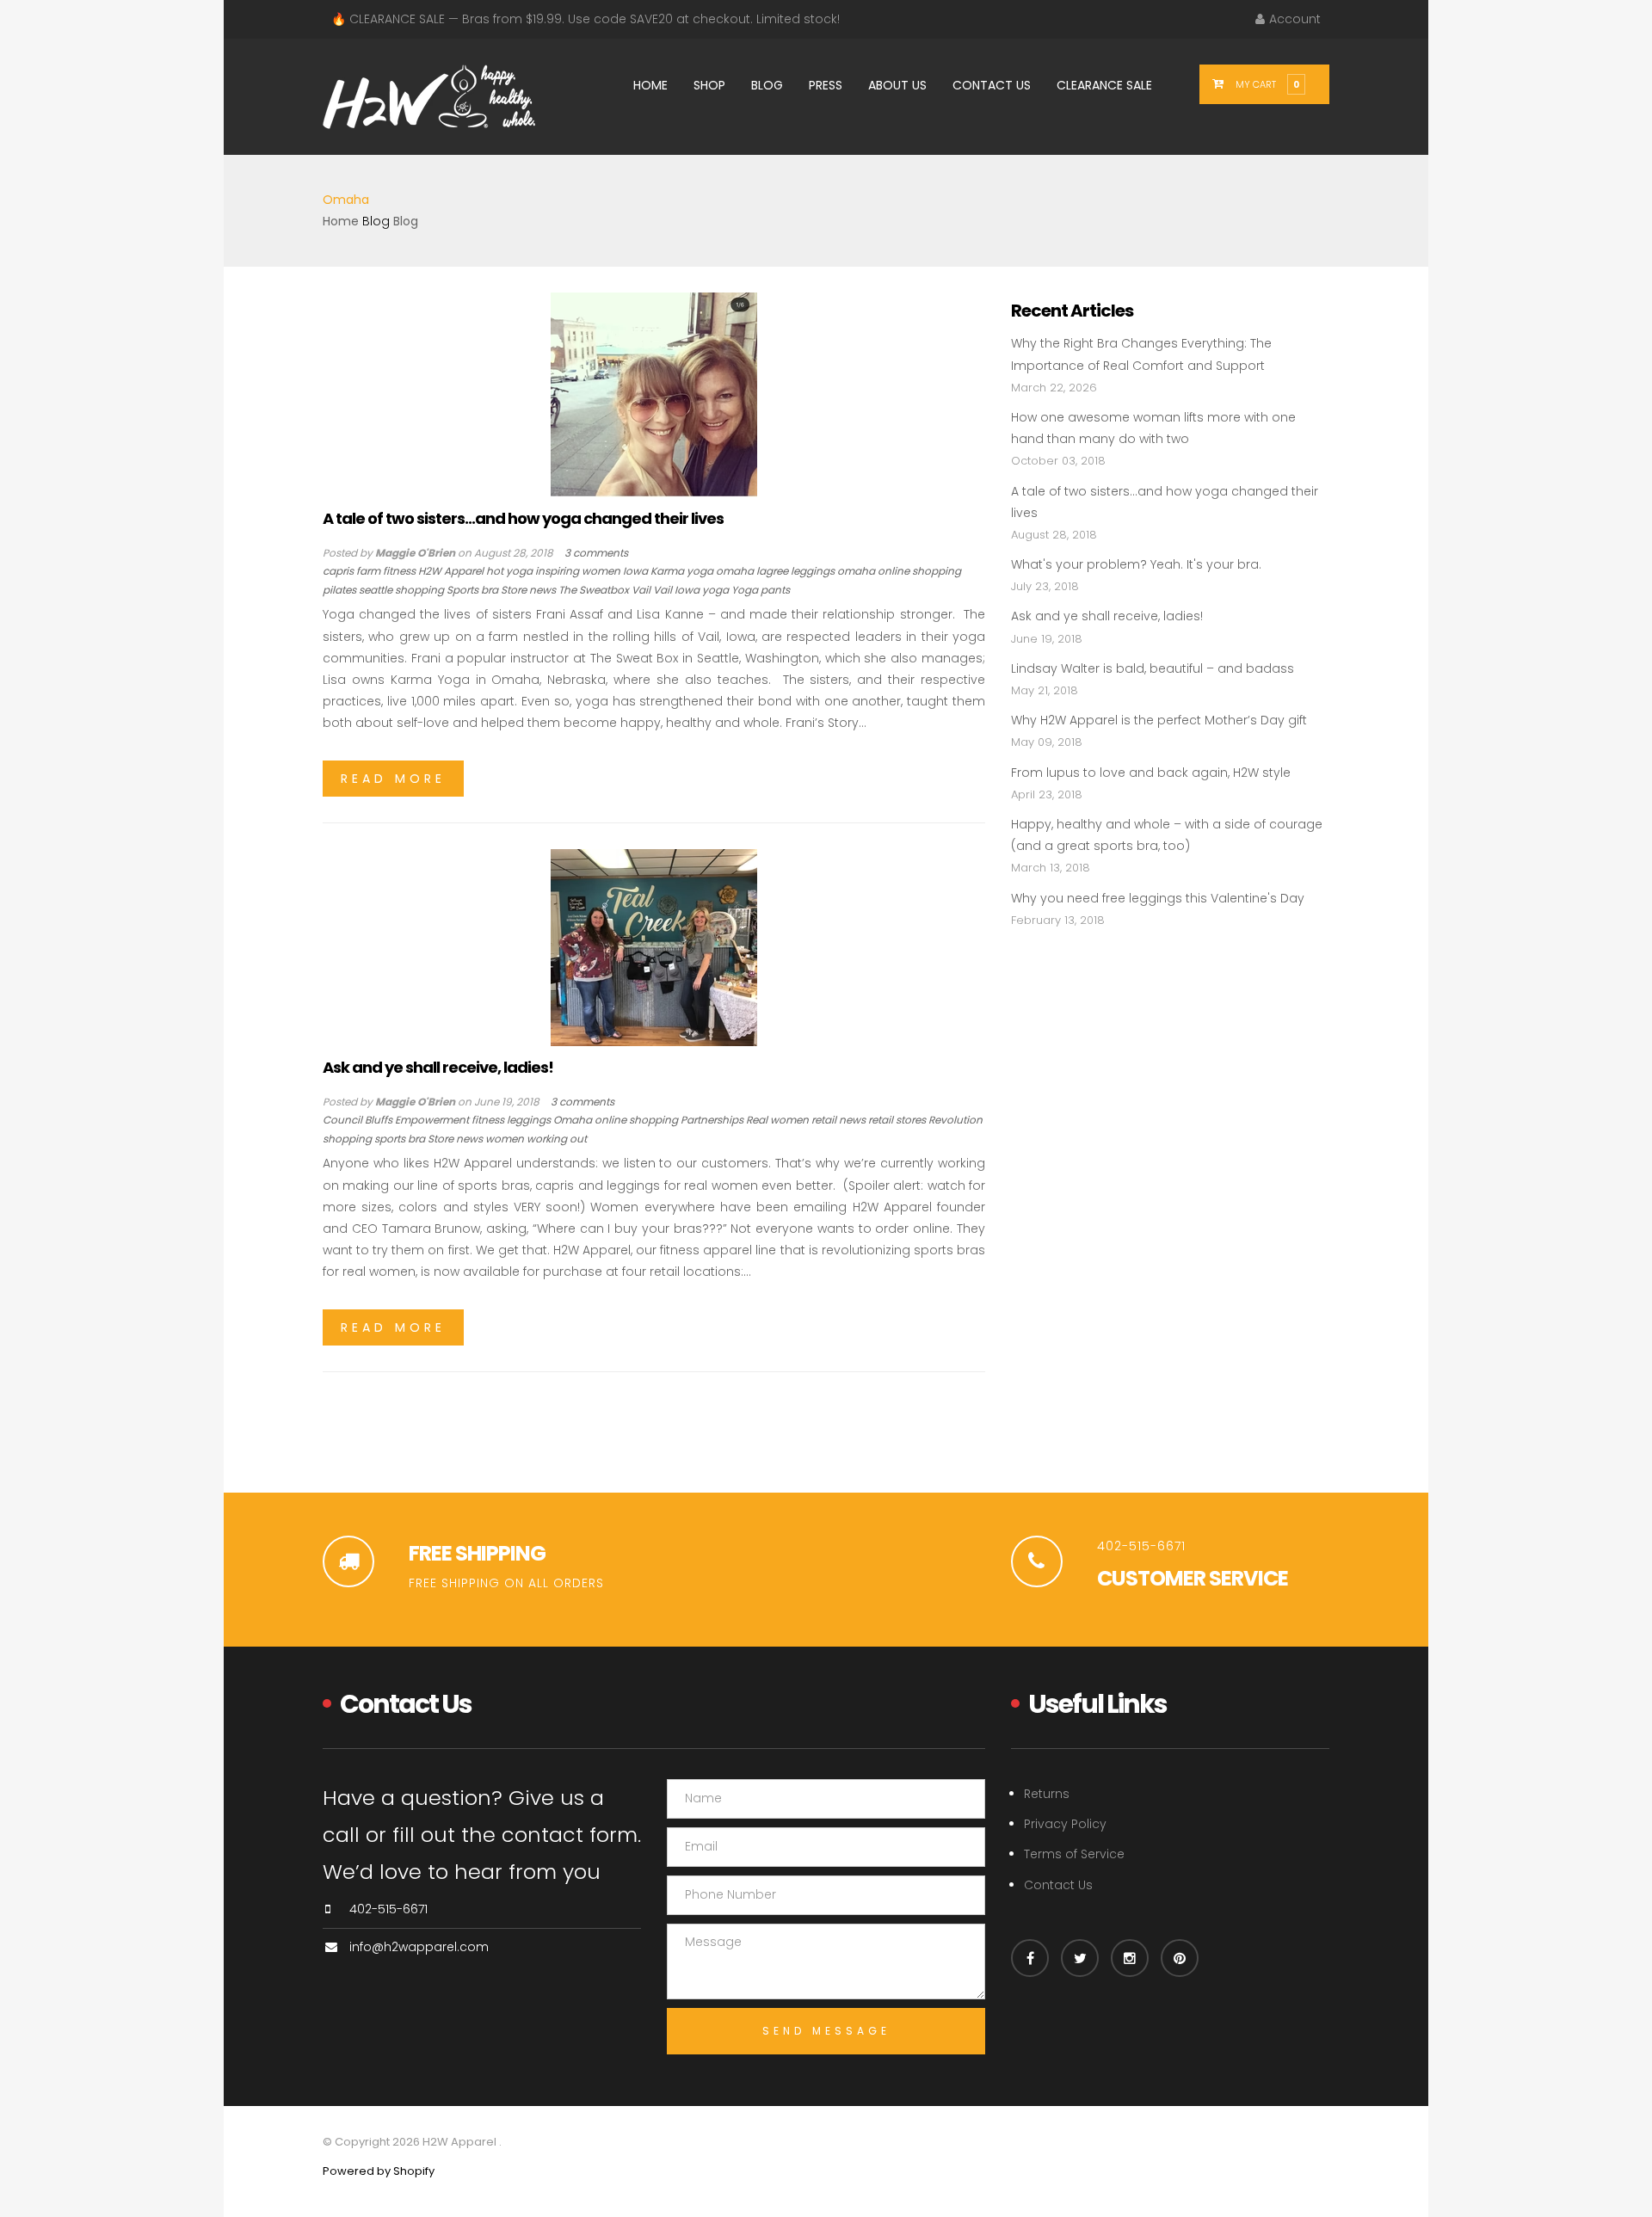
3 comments (596, 553)
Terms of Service (1074, 1854)
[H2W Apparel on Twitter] (1080, 1958)
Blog (376, 221)
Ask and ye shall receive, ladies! (438, 1067)
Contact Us (1058, 1885)
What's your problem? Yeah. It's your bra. (1136, 564)
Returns (1047, 1794)
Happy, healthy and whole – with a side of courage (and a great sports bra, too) (1167, 835)
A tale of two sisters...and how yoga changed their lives (523, 518)
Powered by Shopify (379, 2171)
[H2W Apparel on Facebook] (1030, 1958)
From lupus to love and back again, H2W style (1151, 773)
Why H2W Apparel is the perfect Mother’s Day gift (1161, 720)
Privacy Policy (1065, 1824)
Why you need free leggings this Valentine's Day (1158, 898)
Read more (393, 779)
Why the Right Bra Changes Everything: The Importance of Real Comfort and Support (1141, 354)
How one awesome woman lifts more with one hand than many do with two (1153, 428)
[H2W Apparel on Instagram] (1130, 1958)
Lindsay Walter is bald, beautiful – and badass (1153, 668)
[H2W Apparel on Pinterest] (1180, 1958)
